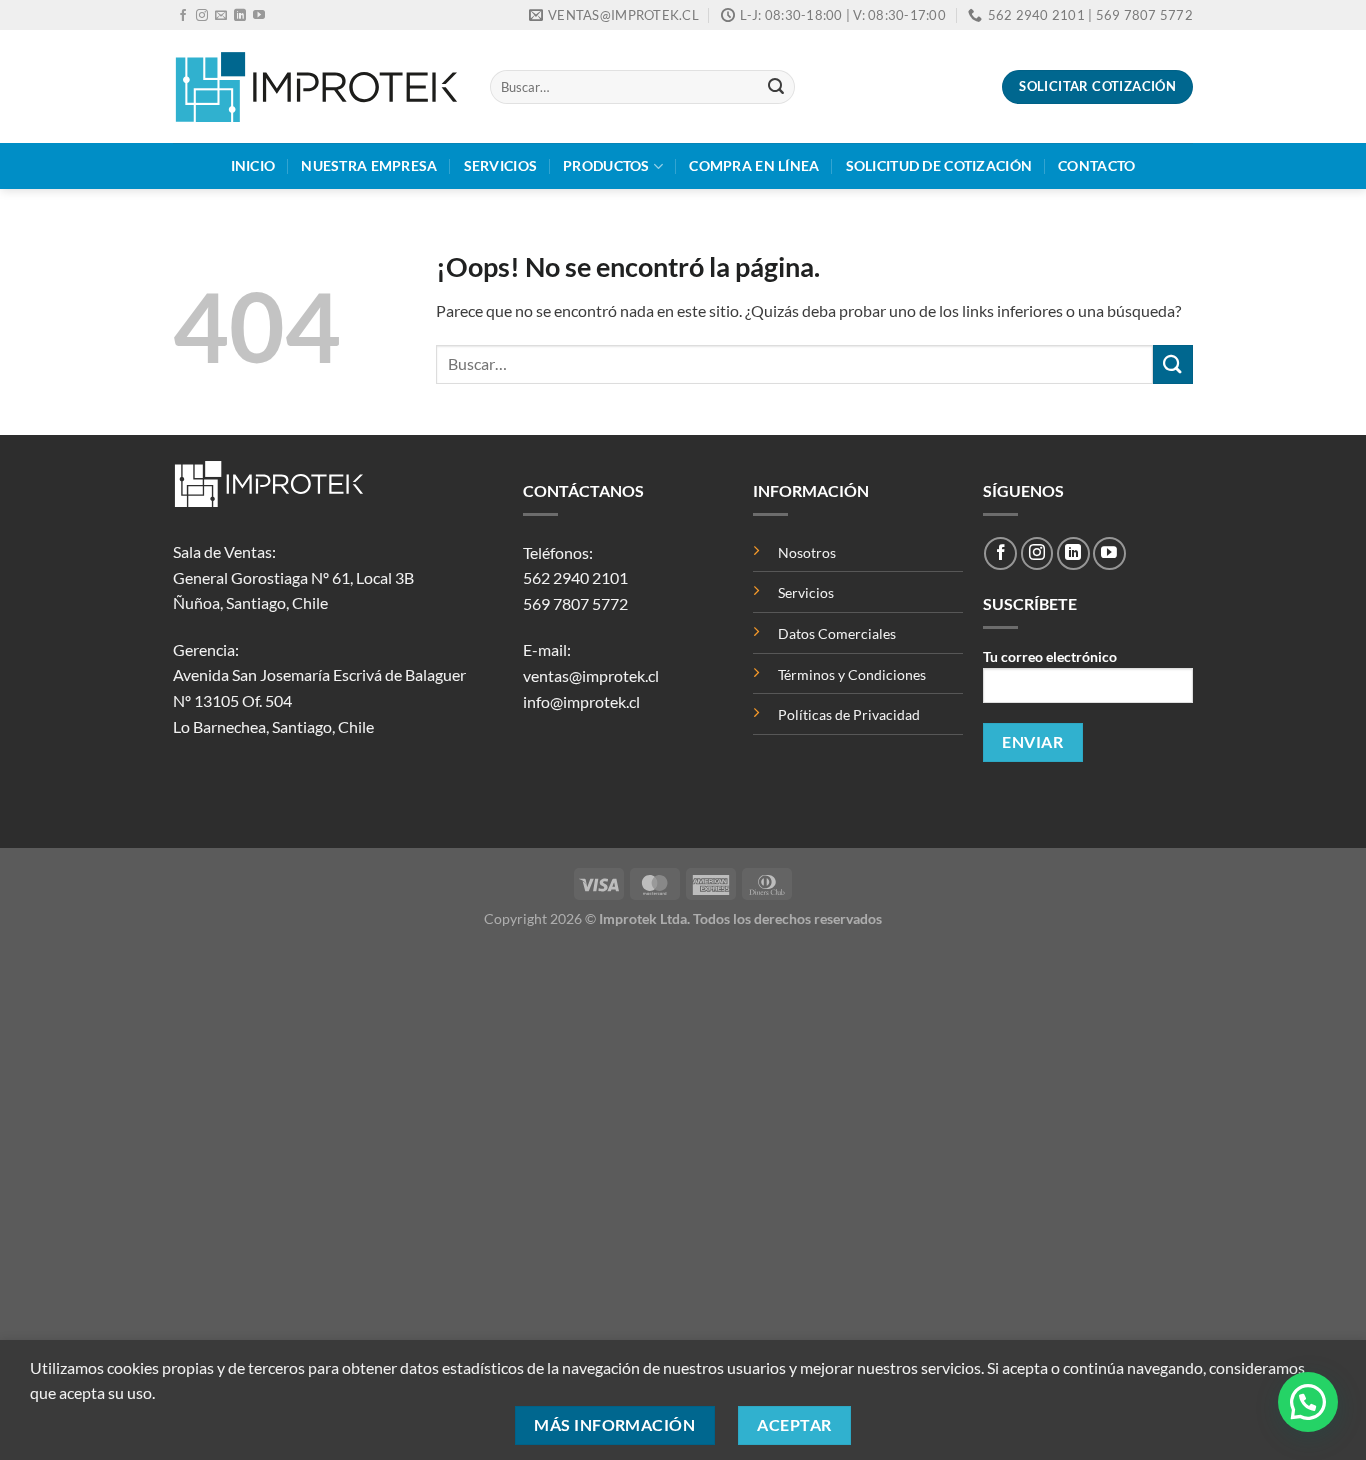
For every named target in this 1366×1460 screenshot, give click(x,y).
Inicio (253, 165)
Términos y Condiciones (852, 674)
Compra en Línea (754, 165)
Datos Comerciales (837, 633)
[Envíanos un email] (221, 16)
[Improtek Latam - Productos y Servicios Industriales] (316, 86)
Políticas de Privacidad (849, 714)
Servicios (501, 165)
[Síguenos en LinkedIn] (240, 16)
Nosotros (807, 552)
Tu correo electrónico (1050, 656)
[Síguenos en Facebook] (183, 16)
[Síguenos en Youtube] (259, 16)
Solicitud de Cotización (939, 165)
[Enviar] (776, 87)
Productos (606, 165)
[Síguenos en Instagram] (202, 16)
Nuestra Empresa (369, 165)
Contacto (1096, 165)
